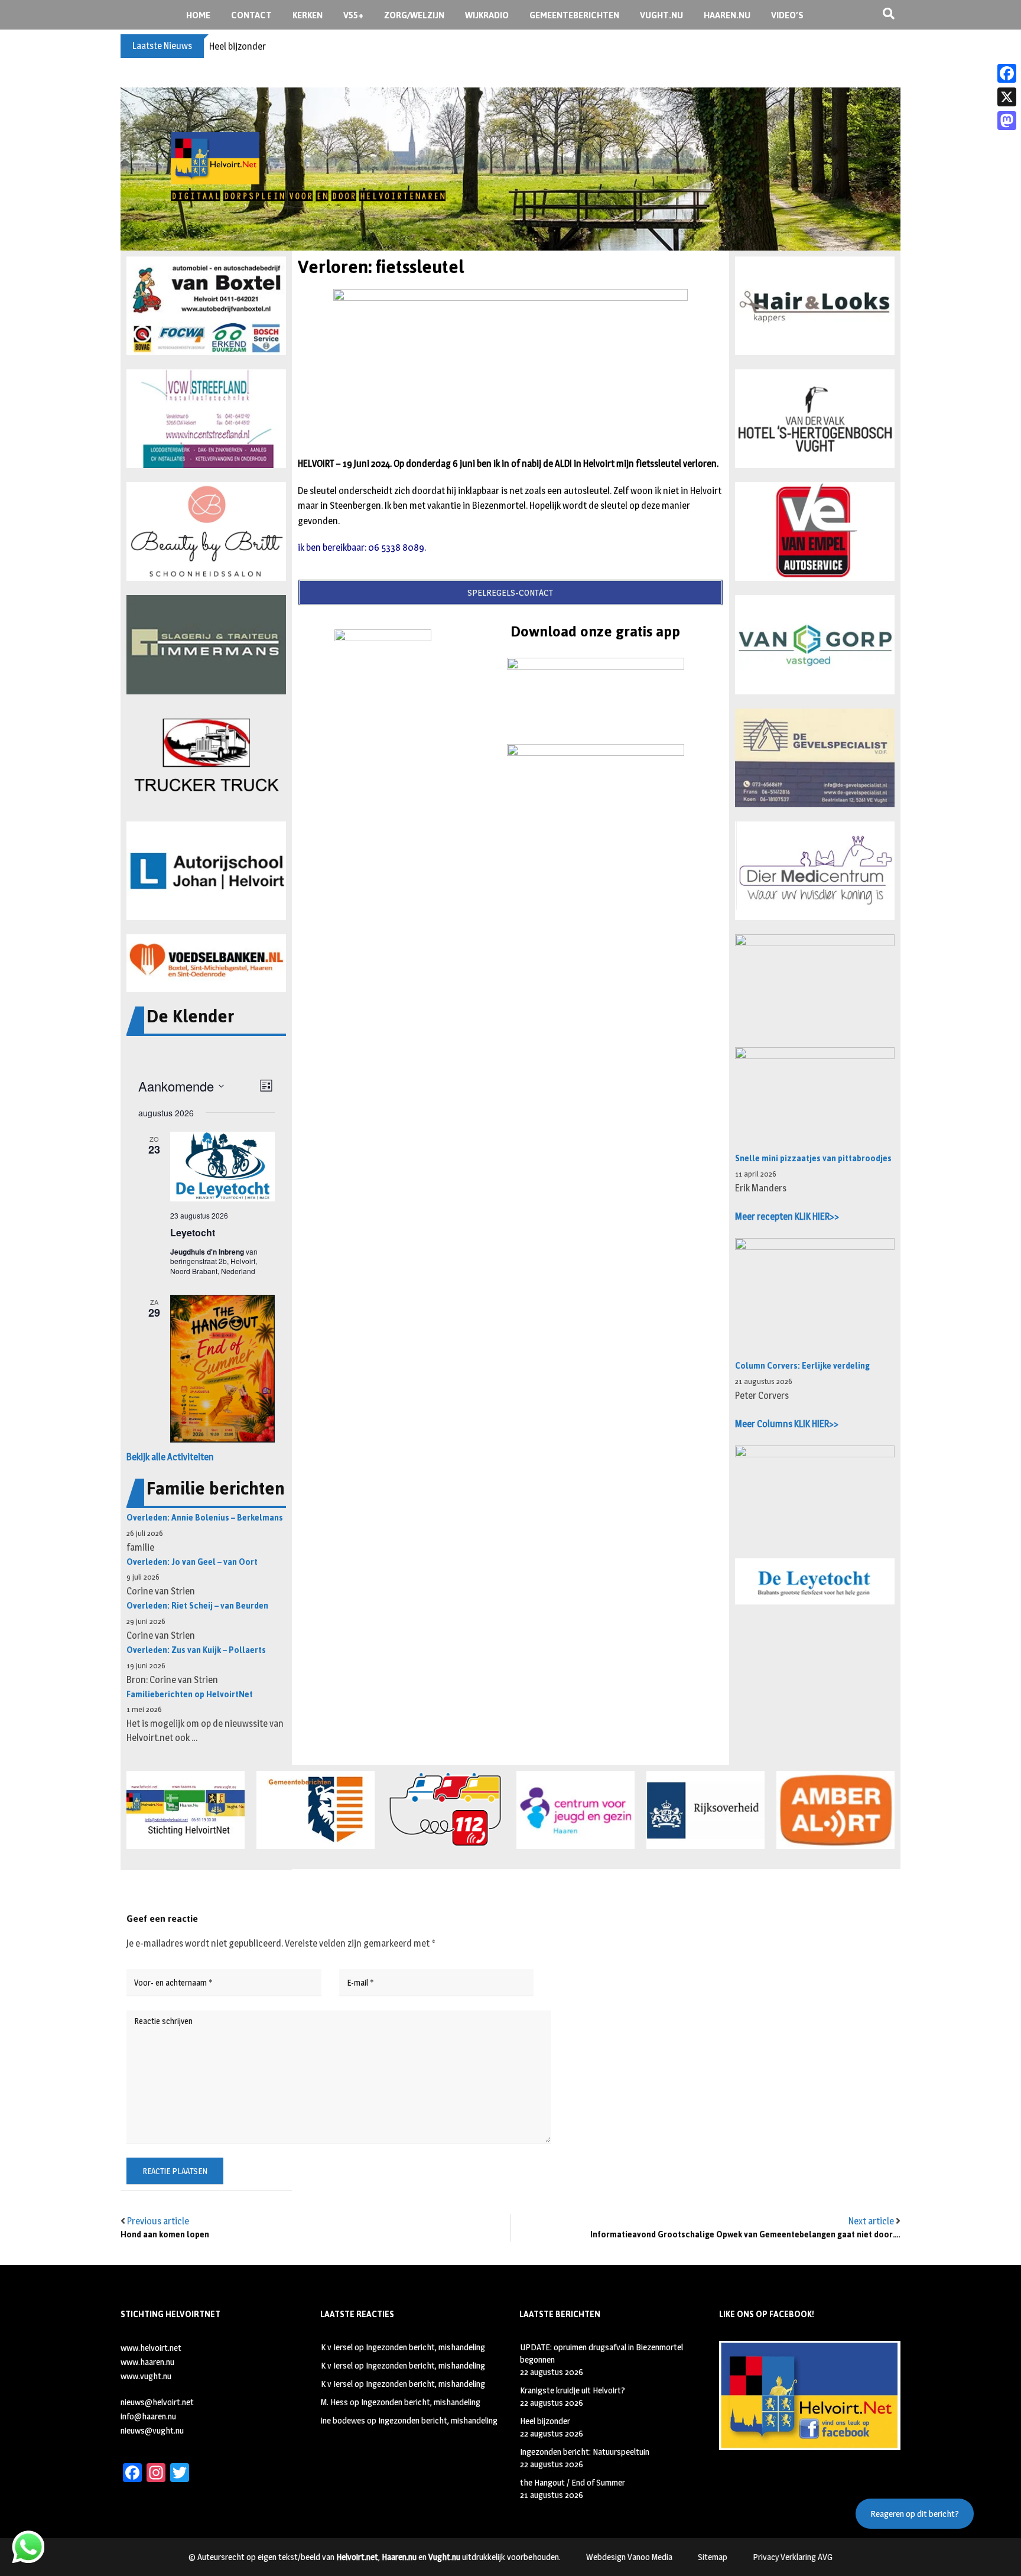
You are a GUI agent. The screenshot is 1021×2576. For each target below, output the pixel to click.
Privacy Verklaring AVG (793, 2557)
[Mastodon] (1007, 121)
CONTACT (251, 15)
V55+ (353, 15)
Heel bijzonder (238, 46)
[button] (206, 306)
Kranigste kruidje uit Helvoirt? (573, 2390)
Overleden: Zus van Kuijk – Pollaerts (196, 1650)
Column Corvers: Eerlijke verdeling (802, 1366)
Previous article (158, 2221)
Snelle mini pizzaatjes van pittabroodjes (813, 1159)
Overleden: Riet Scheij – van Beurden (197, 1606)
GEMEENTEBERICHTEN (574, 15)
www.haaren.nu (147, 2362)
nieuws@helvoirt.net (157, 2402)
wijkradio (487, 15)
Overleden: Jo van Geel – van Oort (192, 1562)
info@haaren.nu (148, 2416)
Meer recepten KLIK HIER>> (787, 1216)
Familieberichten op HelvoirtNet (190, 1695)
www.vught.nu (146, 2376)
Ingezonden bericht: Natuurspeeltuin (585, 2452)
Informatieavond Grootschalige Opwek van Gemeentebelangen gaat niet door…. (745, 2235)
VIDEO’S (787, 15)
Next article (871, 2221)
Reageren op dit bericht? (915, 2514)
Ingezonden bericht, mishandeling (425, 2347)
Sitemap (713, 2557)
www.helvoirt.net (151, 2348)
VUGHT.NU (661, 15)
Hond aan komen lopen (165, 2235)
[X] (1007, 97)
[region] (510, 169)
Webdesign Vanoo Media (629, 2557)
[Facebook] (1007, 73)
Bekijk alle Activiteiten (170, 1457)
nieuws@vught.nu (152, 2430)
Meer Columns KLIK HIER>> (787, 1424)
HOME (198, 15)
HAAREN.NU (727, 15)
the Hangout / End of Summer (573, 2482)
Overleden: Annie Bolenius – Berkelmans (205, 1518)
